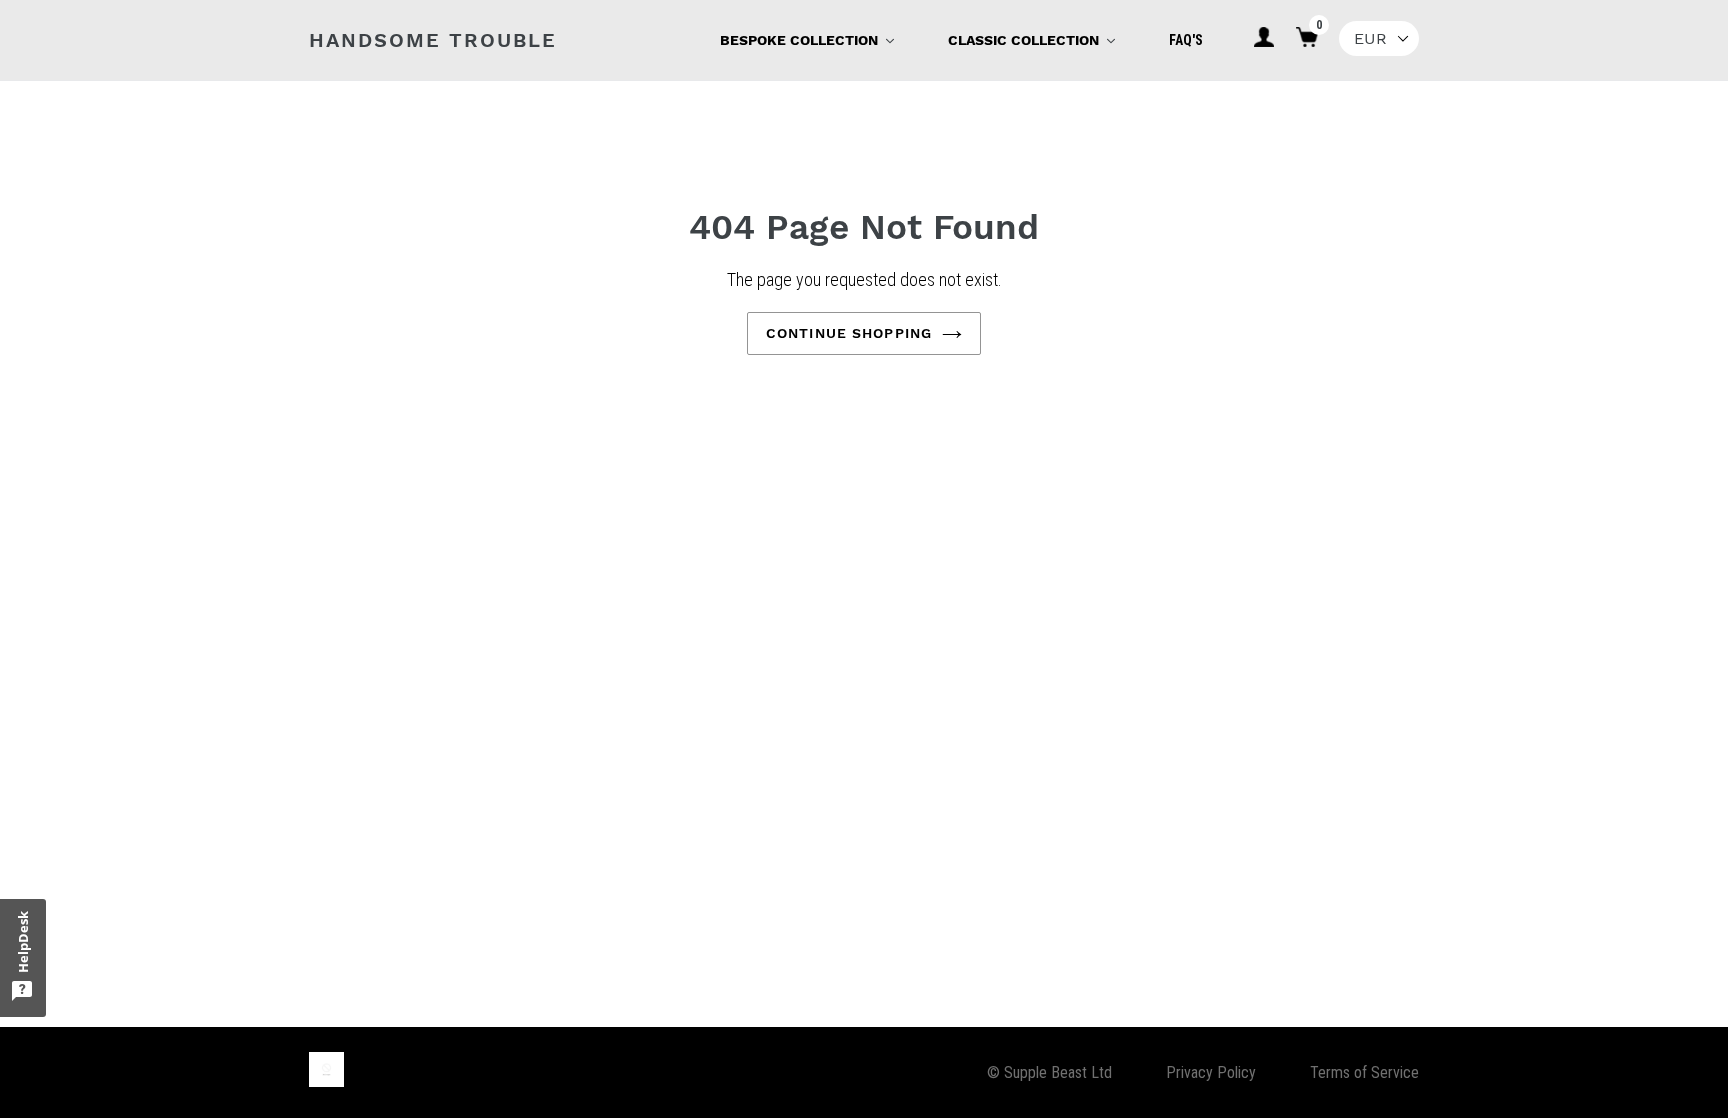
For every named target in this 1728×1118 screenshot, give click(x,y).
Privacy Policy (1211, 1072)
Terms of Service (1364, 1072)
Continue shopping (849, 333)
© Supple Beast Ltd (1049, 1072)
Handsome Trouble (433, 40)
